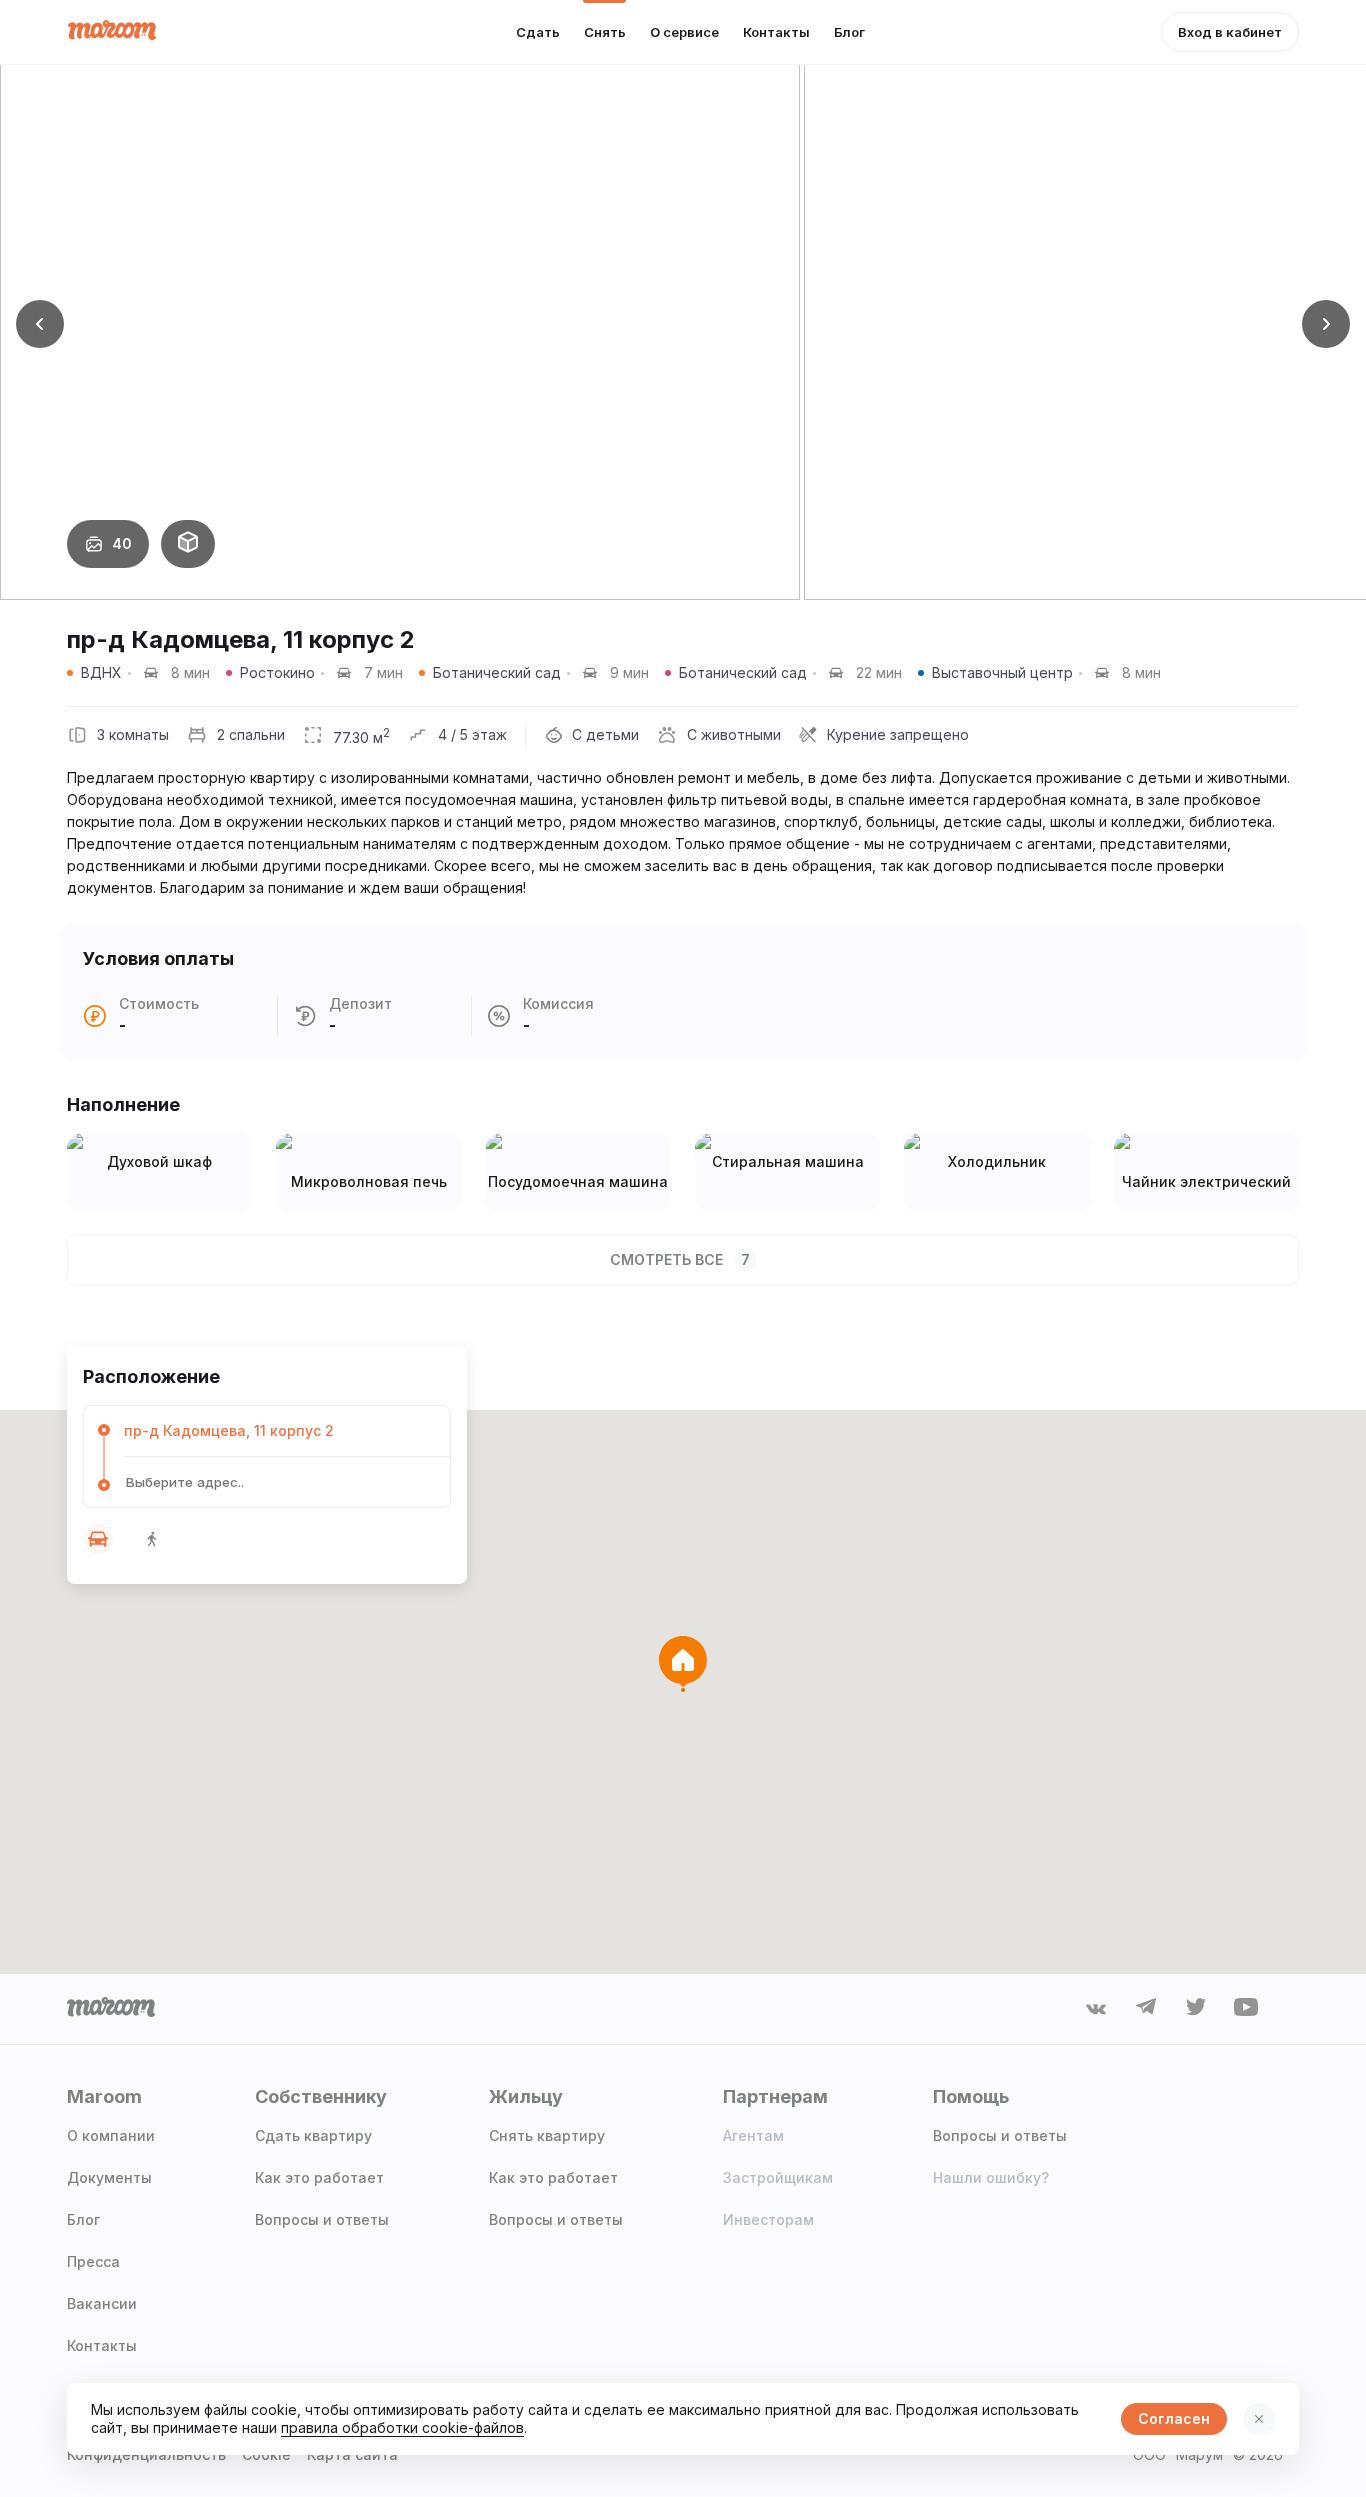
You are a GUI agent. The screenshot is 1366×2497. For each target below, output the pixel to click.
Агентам (753, 2135)
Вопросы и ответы (322, 2219)
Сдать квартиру (313, 2135)
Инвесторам (768, 2219)
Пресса (93, 2261)
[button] (40, 324)
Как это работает (319, 2177)
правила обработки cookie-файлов (402, 2427)
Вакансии (102, 2303)
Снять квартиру (547, 2135)
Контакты (102, 2345)
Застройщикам (778, 2177)
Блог (83, 2219)
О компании (111, 2135)
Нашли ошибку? (991, 2177)
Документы (109, 2177)
